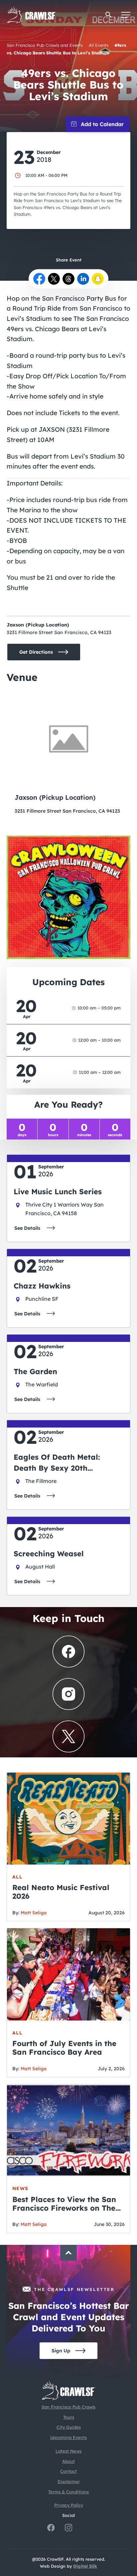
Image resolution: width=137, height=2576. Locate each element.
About (68, 2461)
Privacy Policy (69, 2505)
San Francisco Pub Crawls (68, 2407)
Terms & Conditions (68, 2492)
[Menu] (126, 15)
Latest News (68, 2451)
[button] (109, 15)
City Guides (69, 2427)
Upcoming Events (68, 2437)
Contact (68, 2471)
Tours (69, 2417)
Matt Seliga (34, 1913)
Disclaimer (69, 2481)
